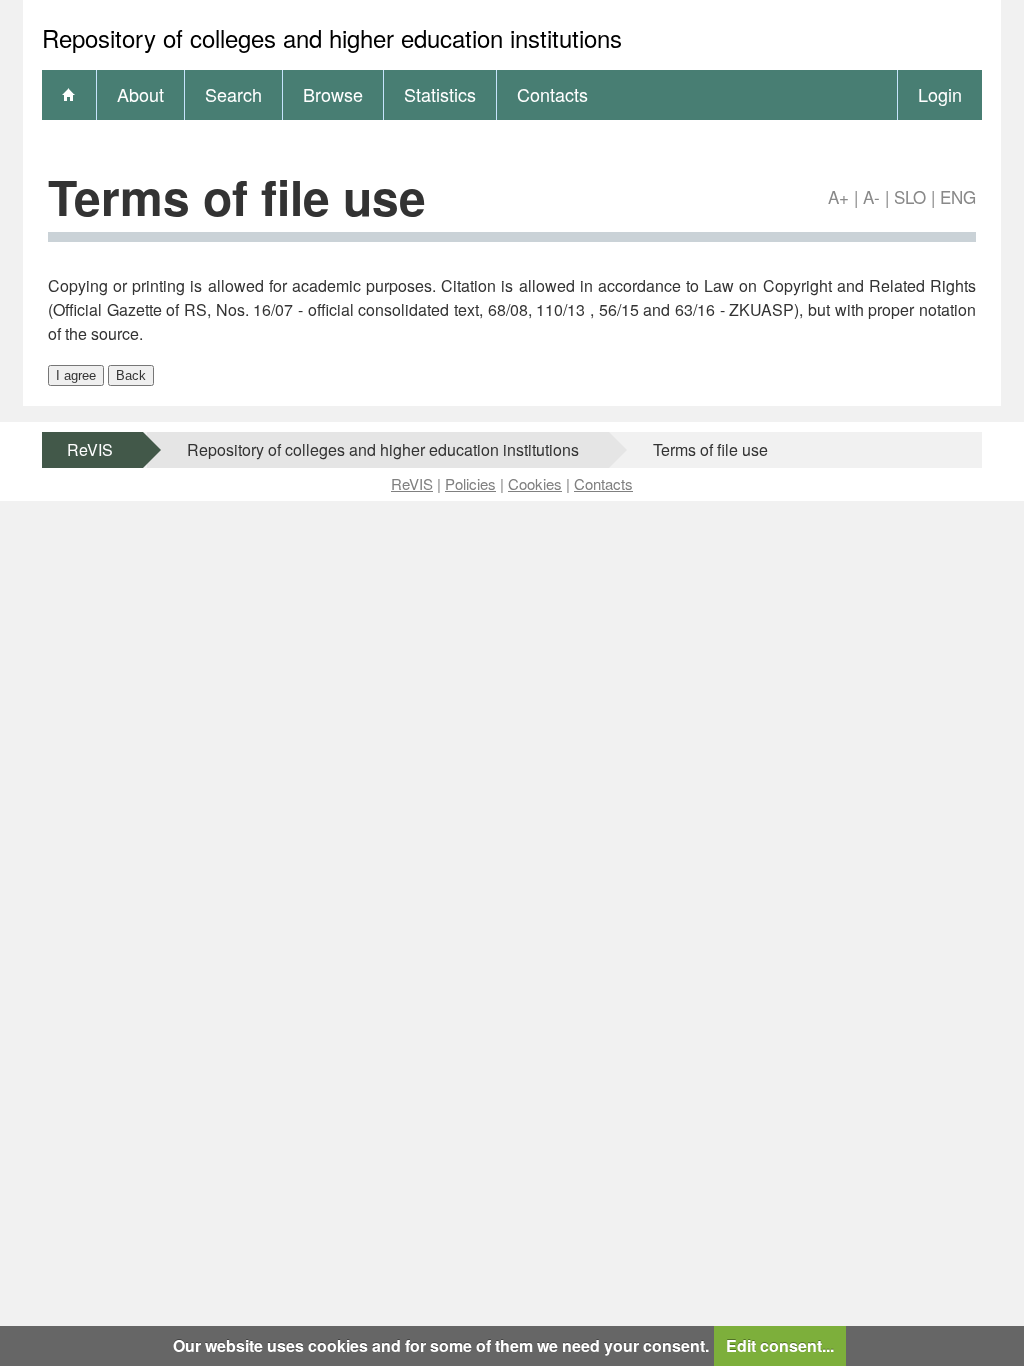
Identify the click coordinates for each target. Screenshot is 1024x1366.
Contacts (552, 94)
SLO (910, 196)
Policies (470, 483)
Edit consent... (780, 1345)
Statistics (440, 94)
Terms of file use (710, 449)
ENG (958, 196)
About (140, 94)
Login (940, 94)
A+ (838, 196)
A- (871, 196)
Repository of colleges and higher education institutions (383, 449)
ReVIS (90, 449)
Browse (333, 94)
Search (233, 94)
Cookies (535, 483)
